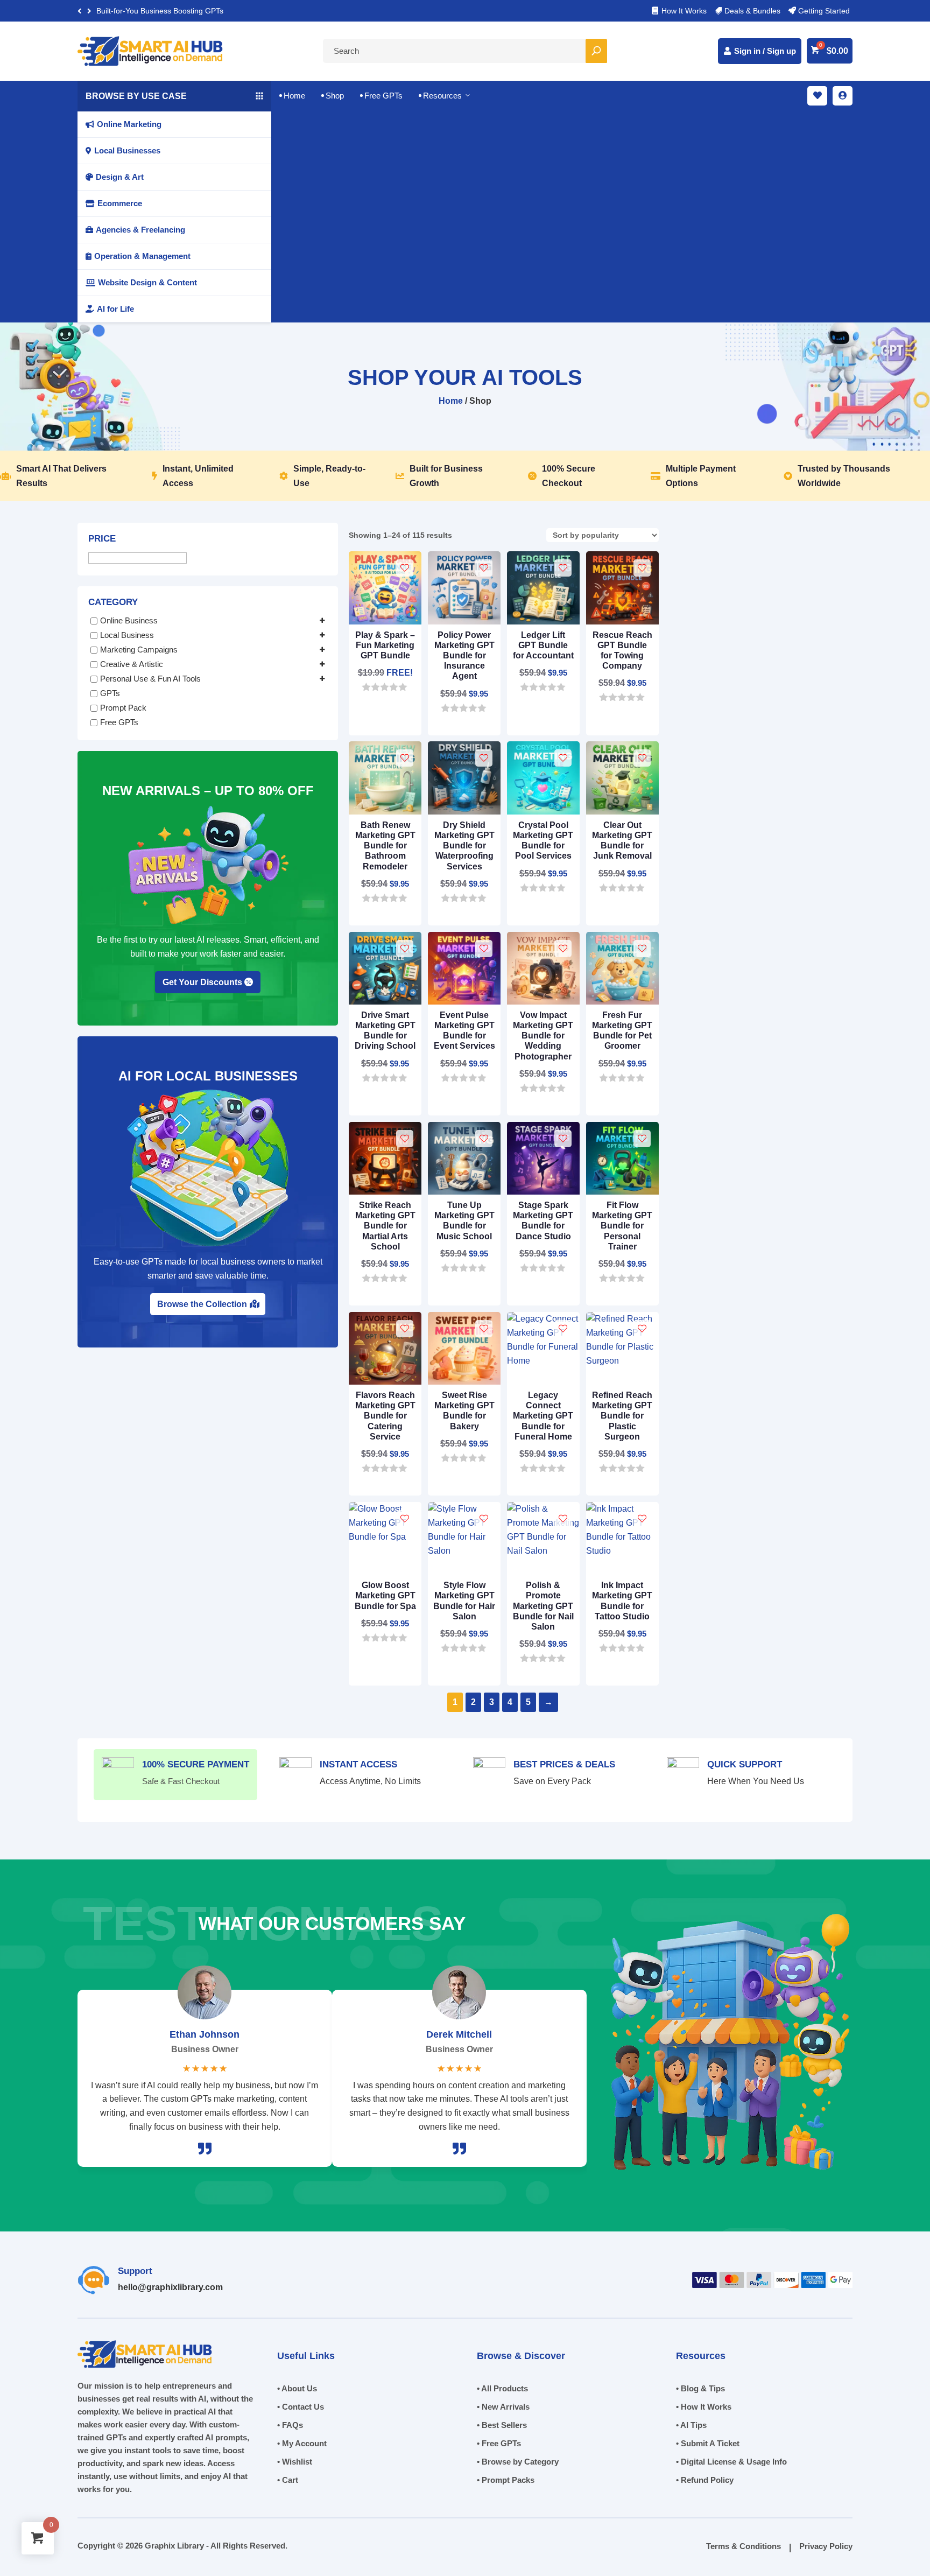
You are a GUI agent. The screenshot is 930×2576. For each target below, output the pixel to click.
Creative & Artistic (132, 664)
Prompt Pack (123, 708)
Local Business (127, 635)
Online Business (129, 620)
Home (292, 96)
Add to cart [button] (380, 686)
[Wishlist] (405, 568)
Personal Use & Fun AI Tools (150, 679)
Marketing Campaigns (139, 650)
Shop (333, 96)
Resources (445, 96)
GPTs (110, 693)
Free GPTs (381, 96)
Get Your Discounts (202, 982)
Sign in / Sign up (765, 51)
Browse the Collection (202, 1304)
